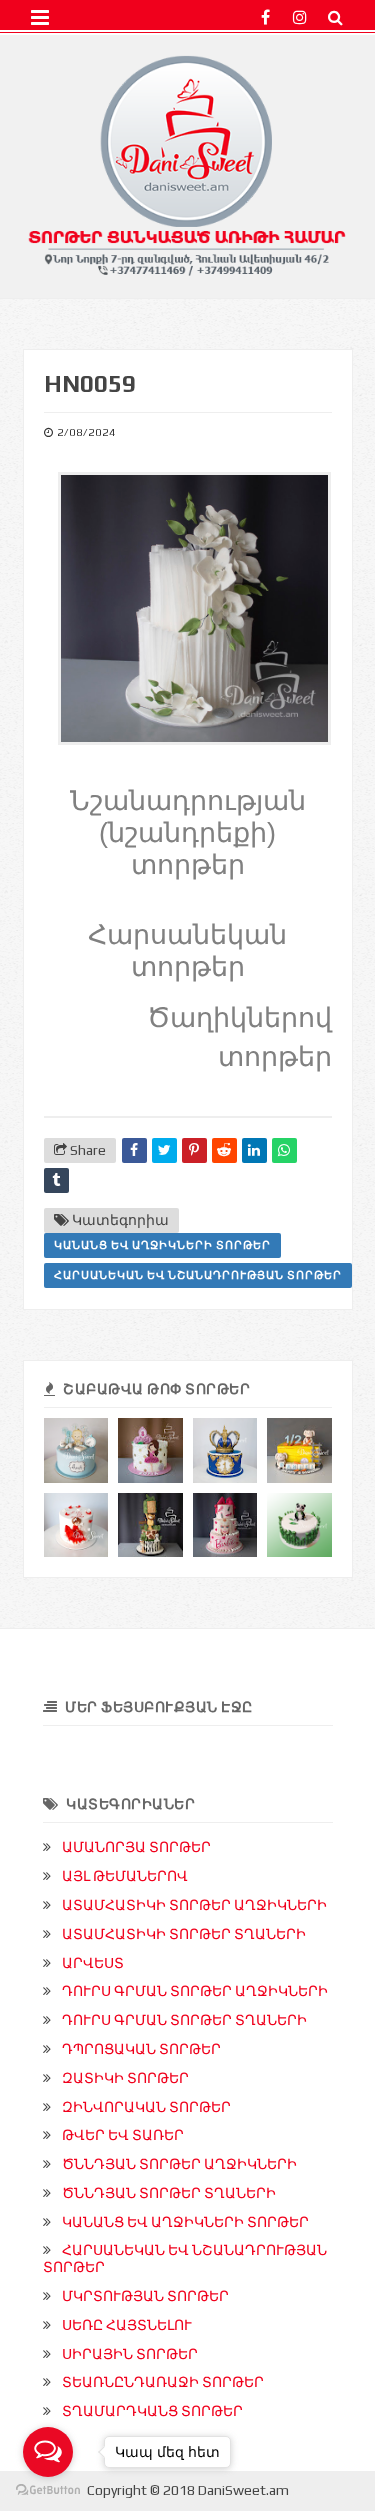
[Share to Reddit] (224, 1150)
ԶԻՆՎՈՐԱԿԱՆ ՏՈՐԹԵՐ (146, 2107)
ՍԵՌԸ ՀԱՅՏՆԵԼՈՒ (127, 2325)
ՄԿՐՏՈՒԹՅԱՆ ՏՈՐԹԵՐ (145, 2296)
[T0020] (299, 1525)
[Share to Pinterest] (194, 1150)
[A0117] (76, 1525)
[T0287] (150, 1525)
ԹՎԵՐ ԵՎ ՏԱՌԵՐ (123, 2135)
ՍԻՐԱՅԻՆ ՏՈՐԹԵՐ (130, 2354)
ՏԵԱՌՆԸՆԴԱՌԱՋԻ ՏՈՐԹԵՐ (163, 2382)
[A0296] (150, 1450)
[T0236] (299, 1450)
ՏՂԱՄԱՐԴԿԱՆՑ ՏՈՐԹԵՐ (152, 2411)
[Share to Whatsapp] (284, 1150)
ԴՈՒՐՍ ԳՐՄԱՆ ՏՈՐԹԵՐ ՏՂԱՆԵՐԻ (184, 2020)
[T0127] (225, 1450)
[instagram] (300, 17)
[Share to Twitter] (164, 1150)
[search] (335, 17)
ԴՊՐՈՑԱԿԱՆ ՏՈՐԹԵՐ (141, 2049)
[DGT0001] (76, 1450)
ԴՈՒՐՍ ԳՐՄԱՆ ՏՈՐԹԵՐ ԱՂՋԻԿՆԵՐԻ (195, 1991)
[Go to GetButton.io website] (48, 2490)
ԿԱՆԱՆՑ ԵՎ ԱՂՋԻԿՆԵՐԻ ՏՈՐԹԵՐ (162, 1245)
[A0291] (225, 1525)
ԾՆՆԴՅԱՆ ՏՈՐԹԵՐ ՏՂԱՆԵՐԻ (169, 2193)
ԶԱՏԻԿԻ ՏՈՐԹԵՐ (125, 2078)
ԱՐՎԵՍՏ (93, 1963)
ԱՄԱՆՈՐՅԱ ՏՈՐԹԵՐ (136, 1847)
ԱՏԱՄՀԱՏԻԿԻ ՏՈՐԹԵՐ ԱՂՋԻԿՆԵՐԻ (194, 1905)
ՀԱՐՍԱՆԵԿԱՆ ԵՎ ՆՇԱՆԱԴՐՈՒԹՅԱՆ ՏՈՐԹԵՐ (198, 1275)
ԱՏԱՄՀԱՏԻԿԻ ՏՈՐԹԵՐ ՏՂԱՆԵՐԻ (184, 1934)
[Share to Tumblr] (56, 1180)
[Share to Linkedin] (254, 1150)
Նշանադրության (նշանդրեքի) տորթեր (188, 833)
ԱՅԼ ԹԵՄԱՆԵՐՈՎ (125, 1876)
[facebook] (265, 17)
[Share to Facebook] (134, 1150)
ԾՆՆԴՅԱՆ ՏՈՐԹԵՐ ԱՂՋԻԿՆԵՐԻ (179, 2164)
